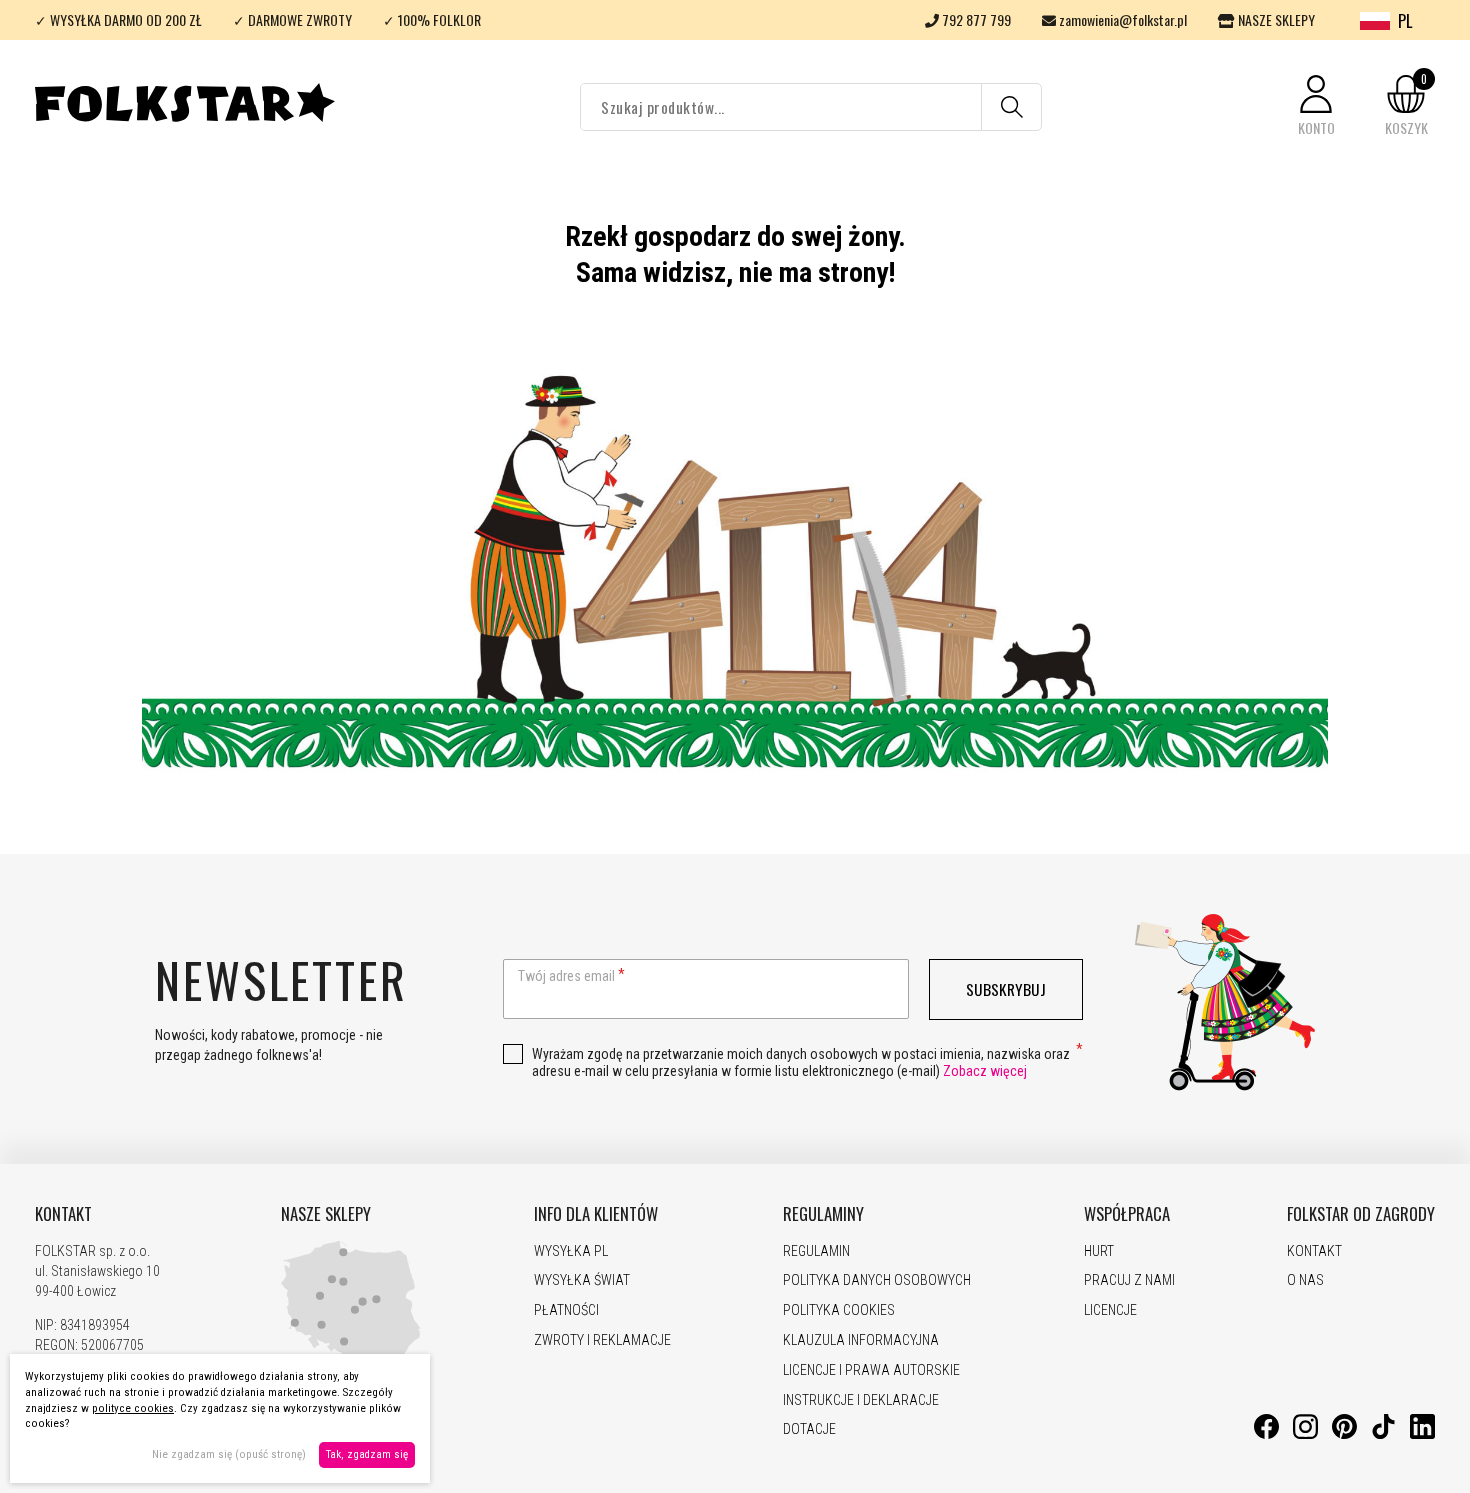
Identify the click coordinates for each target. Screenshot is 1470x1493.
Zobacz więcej (985, 1071)
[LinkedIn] (1422, 1434)
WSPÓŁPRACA (1127, 1214)
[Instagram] (1305, 1434)
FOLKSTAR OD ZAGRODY (1361, 1214)
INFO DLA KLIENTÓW (596, 1214)
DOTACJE (809, 1429)
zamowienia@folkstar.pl (1121, 19)
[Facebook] (1266, 1434)
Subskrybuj (1006, 989)
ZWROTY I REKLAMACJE (602, 1340)
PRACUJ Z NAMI (1129, 1280)
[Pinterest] (1344, 1434)
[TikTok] (1383, 1434)
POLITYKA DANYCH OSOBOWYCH (877, 1280)
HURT (1099, 1251)
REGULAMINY (823, 1214)
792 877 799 (975, 19)
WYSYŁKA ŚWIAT (582, 1280)
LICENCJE (1110, 1310)
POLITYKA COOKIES (839, 1310)
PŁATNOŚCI (566, 1310)
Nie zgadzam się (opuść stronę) (229, 1454)
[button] (1316, 106)
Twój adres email (566, 976)
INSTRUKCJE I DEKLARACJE (861, 1400)
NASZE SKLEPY (1275, 19)
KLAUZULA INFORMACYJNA (861, 1340)
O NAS (1305, 1280)
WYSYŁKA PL (571, 1251)
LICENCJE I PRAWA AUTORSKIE (871, 1370)
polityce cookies (133, 1408)
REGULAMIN (816, 1251)
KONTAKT (63, 1214)
